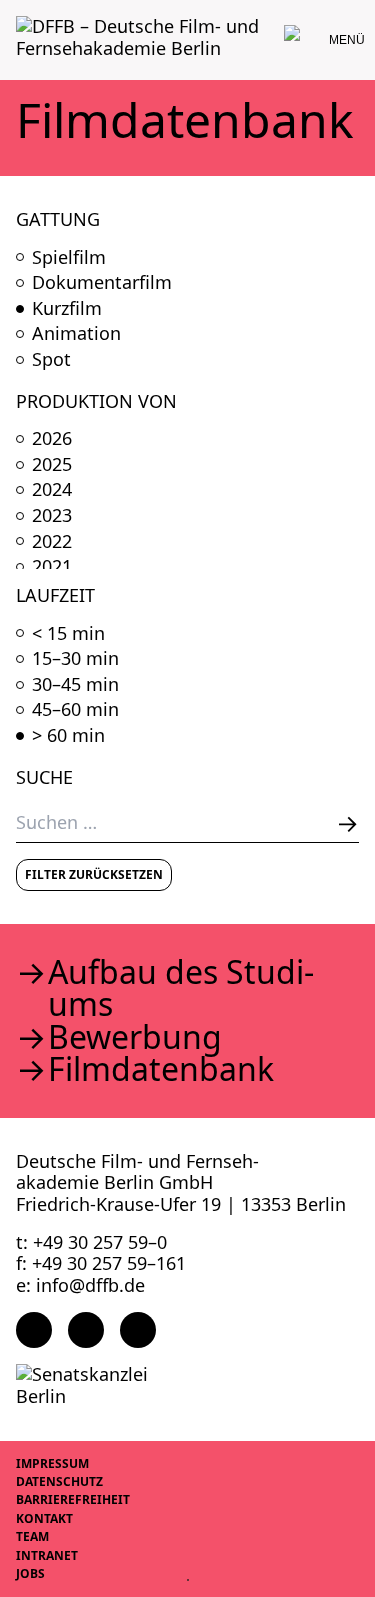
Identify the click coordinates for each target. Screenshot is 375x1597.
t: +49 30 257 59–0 (91, 1242)
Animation (76, 334)
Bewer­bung (135, 1037)
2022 (52, 542)
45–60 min (75, 710)
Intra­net (47, 1555)
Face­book (34, 1330)
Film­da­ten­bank (161, 1069)
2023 (52, 516)
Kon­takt (44, 1518)
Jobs (30, 1573)
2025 (52, 465)
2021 (52, 567)
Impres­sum (52, 1463)
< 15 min (68, 634)
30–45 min (75, 685)
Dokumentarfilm (102, 283)
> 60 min (68, 736)
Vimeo (138, 1330)
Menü (347, 40)
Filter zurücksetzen (94, 874)
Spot (51, 360)
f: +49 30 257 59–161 (101, 1263)
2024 (52, 490)
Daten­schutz (59, 1481)
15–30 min (75, 659)
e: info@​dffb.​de (80, 1285)
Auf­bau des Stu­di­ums (181, 988)
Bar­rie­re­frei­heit (73, 1499)
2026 (52, 439)
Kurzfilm (67, 309)
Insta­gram (86, 1330)
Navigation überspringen (15, 14)
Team (32, 1536)
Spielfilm (69, 258)
